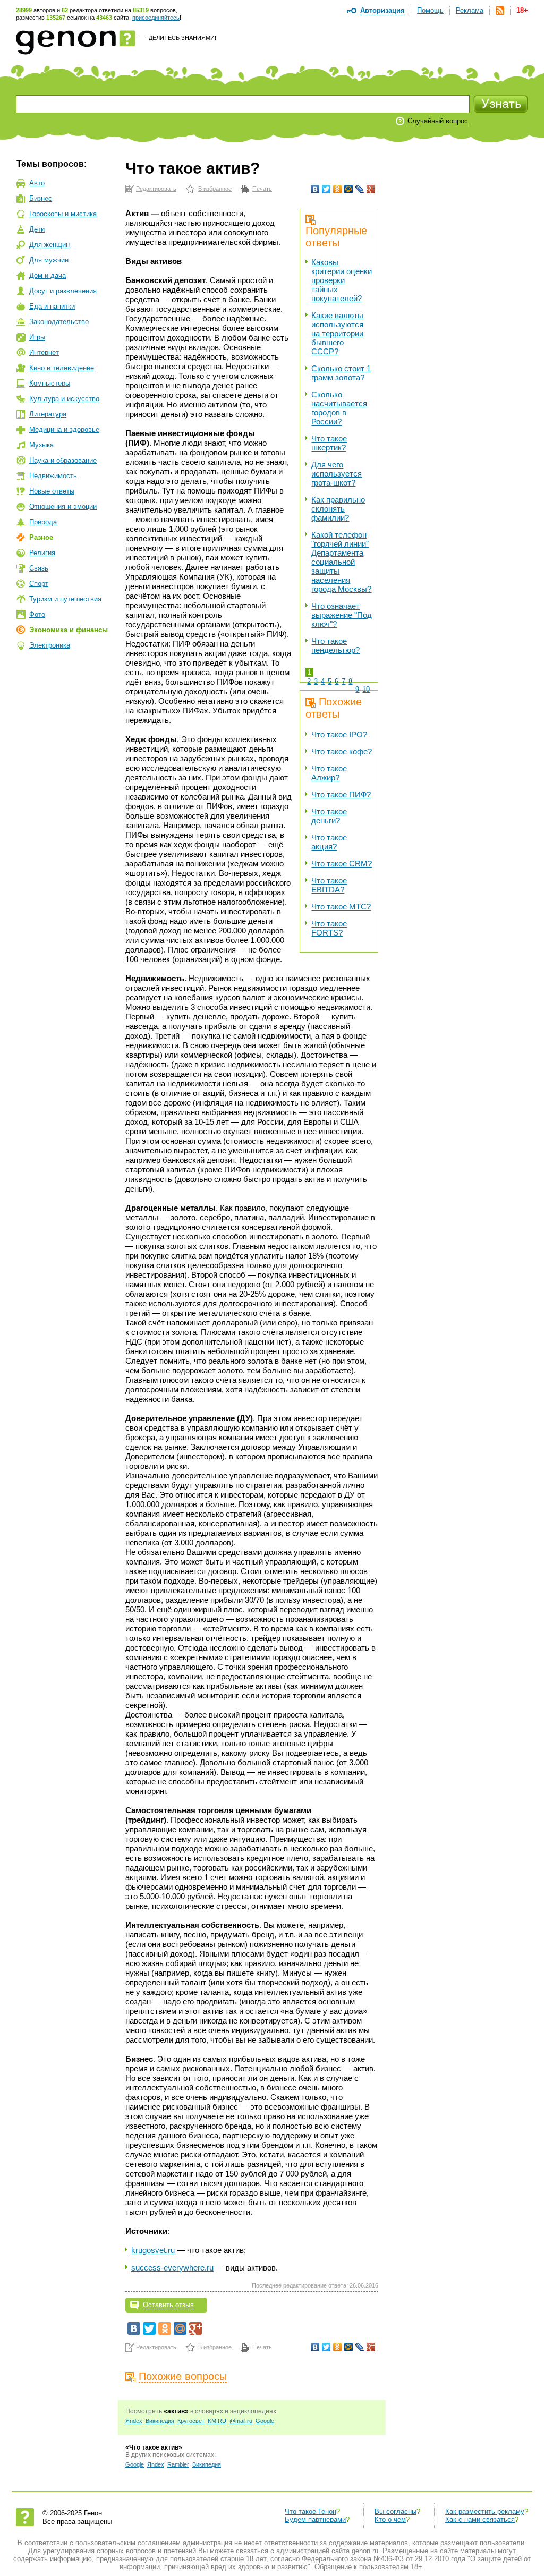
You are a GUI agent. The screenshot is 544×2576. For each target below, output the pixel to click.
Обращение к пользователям (362, 2567)
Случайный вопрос (438, 121)
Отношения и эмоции (63, 507)
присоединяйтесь (156, 18)
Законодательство (59, 322)
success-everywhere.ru (172, 2268)
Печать (262, 189)
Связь (39, 568)
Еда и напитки (52, 306)
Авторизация (382, 10)
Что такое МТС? (341, 907)
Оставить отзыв (168, 2305)
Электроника (50, 645)
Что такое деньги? (329, 816)
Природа (43, 522)
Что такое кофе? (342, 751)
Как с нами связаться (480, 2519)
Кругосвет (191, 2421)
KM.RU (217, 2421)
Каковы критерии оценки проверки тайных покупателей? (342, 280)
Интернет (44, 352)
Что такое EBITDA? (329, 885)
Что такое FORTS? (329, 928)
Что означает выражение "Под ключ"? (342, 615)
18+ (522, 10)
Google (265, 2421)
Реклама (470, 10)
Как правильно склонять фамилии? (338, 509)
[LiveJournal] (360, 189)
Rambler (178, 2464)
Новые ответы (52, 491)
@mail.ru (241, 2421)
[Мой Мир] (349, 189)
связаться (252, 2551)
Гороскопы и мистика (63, 214)
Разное (41, 537)
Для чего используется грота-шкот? (337, 474)
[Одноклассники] (338, 189)
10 (366, 689)
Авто (37, 183)
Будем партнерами (315, 2519)
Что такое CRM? (342, 864)
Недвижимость (53, 476)
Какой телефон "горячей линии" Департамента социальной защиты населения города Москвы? (341, 562)
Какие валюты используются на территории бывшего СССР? (337, 333)
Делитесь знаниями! (182, 38)
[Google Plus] (371, 189)
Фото (37, 614)
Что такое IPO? (339, 734)
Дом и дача (48, 275)
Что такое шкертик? (329, 443)
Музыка (41, 445)
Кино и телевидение (62, 368)
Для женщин (49, 245)
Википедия (160, 2421)
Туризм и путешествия (65, 599)
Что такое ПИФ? (341, 794)
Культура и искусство (64, 399)
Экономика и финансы (69, 630)
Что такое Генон (311, 2511)
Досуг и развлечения (63, 291)
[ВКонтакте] (315, 189)
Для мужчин (49, 260)
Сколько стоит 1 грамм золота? (341, 373)
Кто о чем (390, 2519)
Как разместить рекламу (485, 2511)
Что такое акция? (329, 842)
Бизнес (41, 198)
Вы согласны (396, 2511)
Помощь (430, 10)
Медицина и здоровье (64, 430)
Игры (37, 337)
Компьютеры (50, 383)
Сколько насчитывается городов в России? (339, 408)
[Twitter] (326, 189)
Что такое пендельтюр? (335, 645)
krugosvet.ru (153, 2250)
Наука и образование (63, 460)
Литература (48, 414)
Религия (42, 553)
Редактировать (156, 189)
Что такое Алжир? (329, 773)
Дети (37, 229)
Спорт (39, 584)
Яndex (134, 2421)
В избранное (215, 189)
